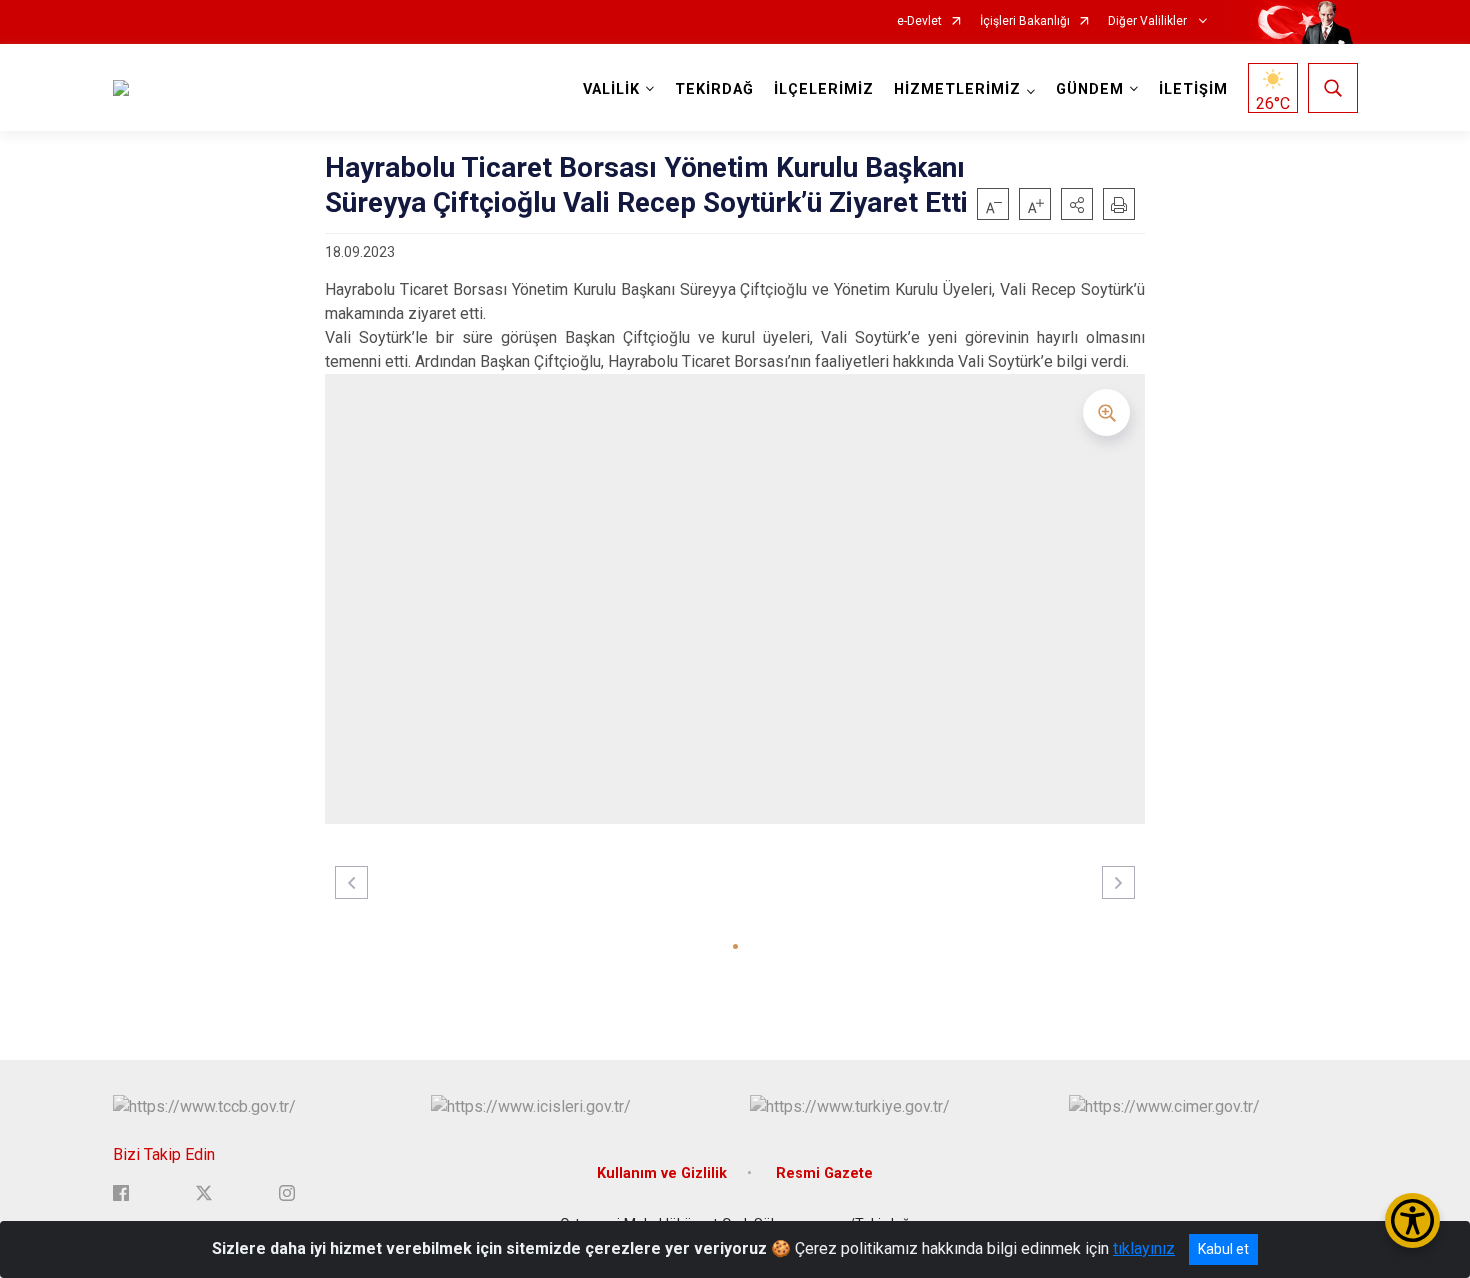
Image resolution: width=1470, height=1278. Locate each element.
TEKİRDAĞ (714, 89)
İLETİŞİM (1193, 89)
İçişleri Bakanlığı (1025, 21)
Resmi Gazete (824, 1173)
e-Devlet (919, 21)
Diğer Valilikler (1149, 21)
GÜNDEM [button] (1090, 89)
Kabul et (1223, 1249)
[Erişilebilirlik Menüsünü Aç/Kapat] (1412, 1220)
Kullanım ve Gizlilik (662, 1173)
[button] (1077, 204)
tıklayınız (1144, 1248)
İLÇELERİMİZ (824, 89)
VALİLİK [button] (611, 89)
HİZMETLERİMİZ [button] (957, 89)
